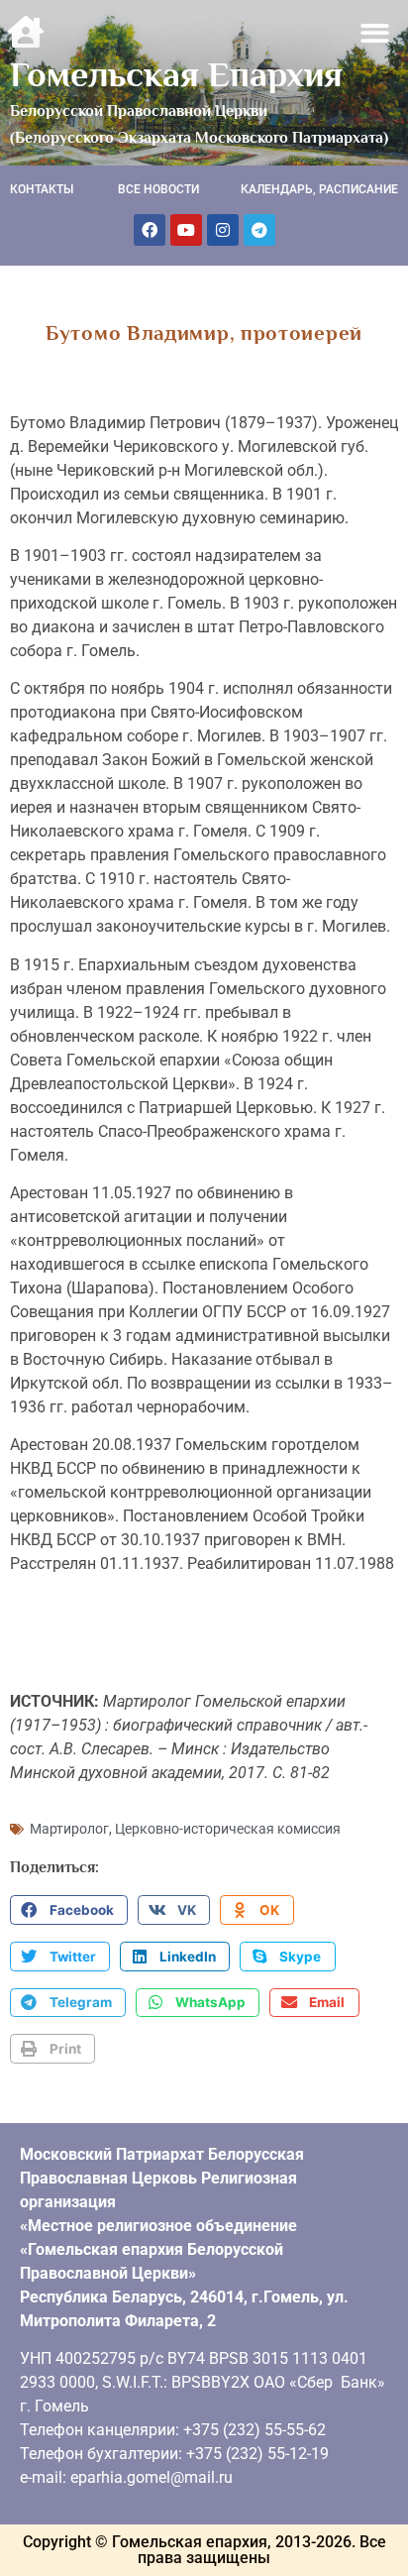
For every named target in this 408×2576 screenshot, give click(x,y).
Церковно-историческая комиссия (228, 1829)
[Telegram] (259, 230)
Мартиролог (69, 1829)
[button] (376, 33)
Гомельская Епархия (176, 74)
